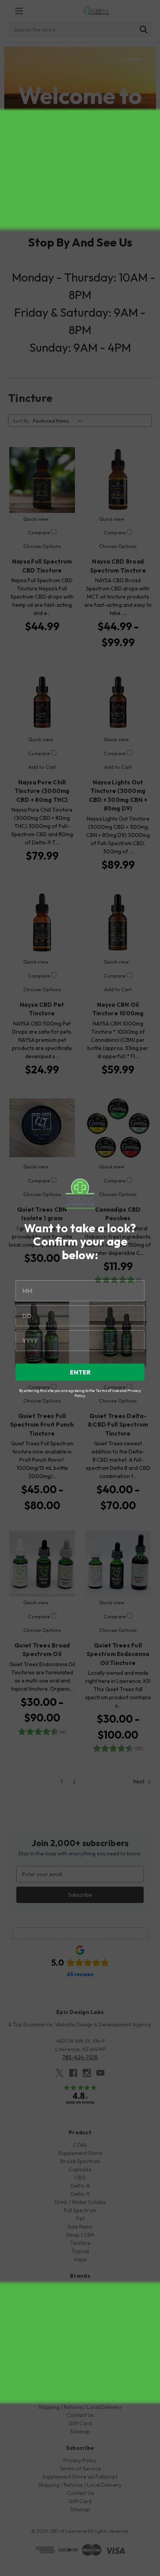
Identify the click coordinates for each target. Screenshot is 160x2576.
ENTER (80, 1372)
